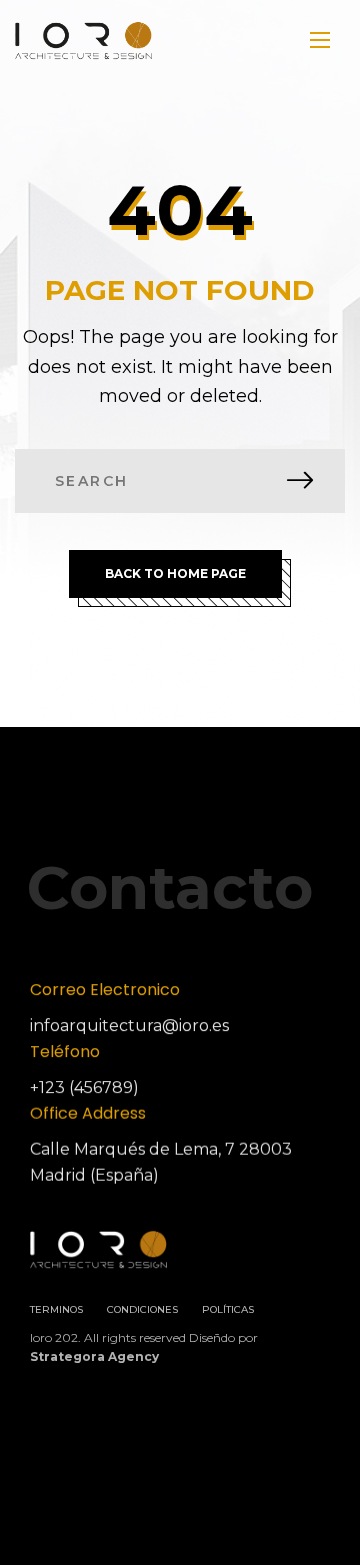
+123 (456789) (84, 1087)
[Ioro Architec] (83, 40)
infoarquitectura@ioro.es (129, 1025)
